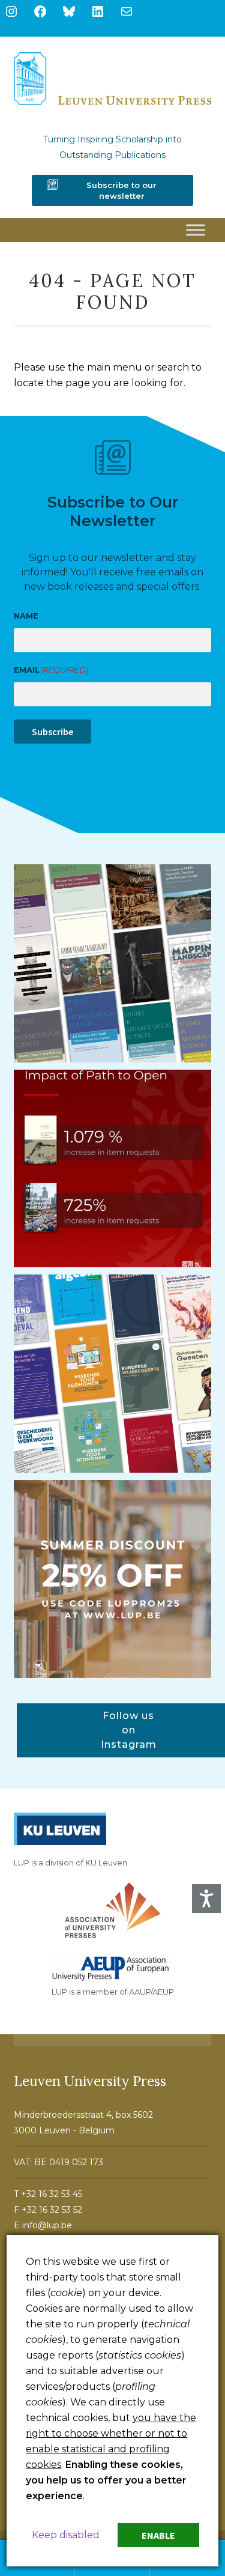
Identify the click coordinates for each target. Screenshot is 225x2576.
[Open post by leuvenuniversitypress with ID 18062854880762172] (113, 963)
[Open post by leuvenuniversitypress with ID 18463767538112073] (113, 1169)
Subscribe (52, 732)
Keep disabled (66, 2535)
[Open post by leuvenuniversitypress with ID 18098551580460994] (113, 1579)
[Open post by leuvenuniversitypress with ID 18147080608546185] (113, 1374)
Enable (158, 2535)
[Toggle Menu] (196, 230)
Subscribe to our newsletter (121, 190)
